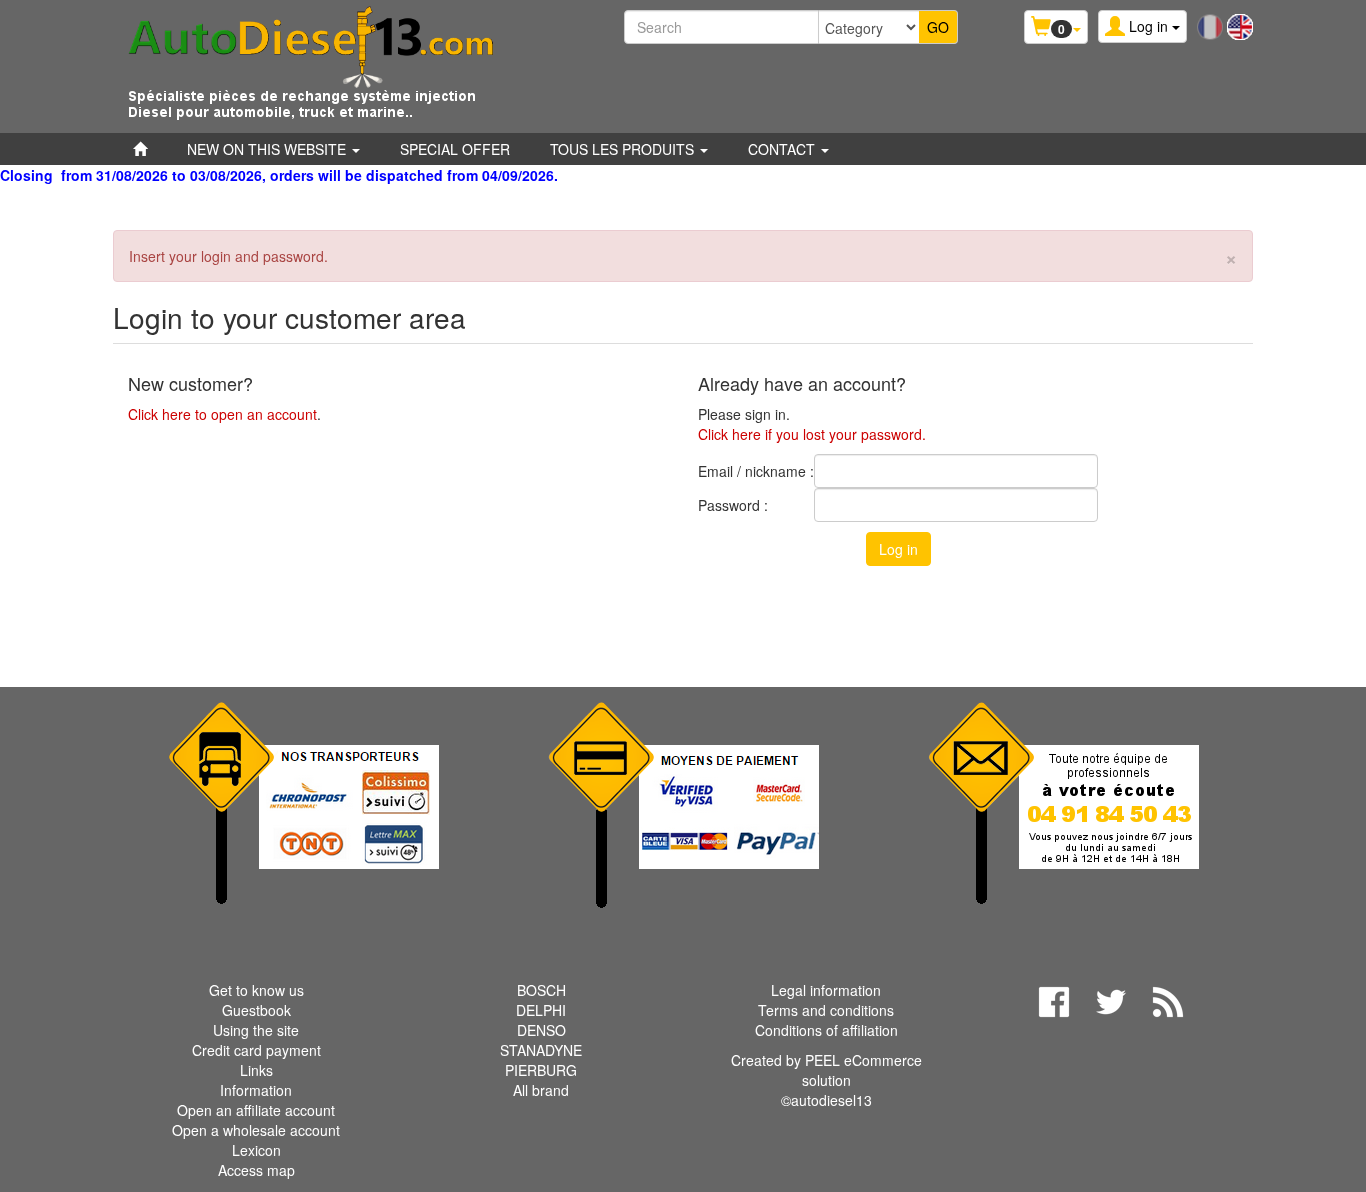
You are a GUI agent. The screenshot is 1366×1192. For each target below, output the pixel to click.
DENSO (541, 1030)
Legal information (826, 990)
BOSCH (541, 990)
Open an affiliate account (256, 1110)
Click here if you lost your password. (812, 434)
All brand (541, 1090)
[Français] (1210, 25)
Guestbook (256, 1010)
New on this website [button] (268, 149)
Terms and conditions (826, 1010)
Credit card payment (256, 1050)
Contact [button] (783, 149)
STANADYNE (541, 1050)
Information (256, 1090)
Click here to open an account (222, 414)
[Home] (140, 149)
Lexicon (256, 1150)
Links (256, 1070)
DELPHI (541, 1010)
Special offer (455, 149)
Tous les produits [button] (624, 149)
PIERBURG (541, 1070)
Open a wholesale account (256, 1130)
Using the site (256, 1030)
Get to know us (256, 990)
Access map (256, 1170)
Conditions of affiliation (826, 1030)
